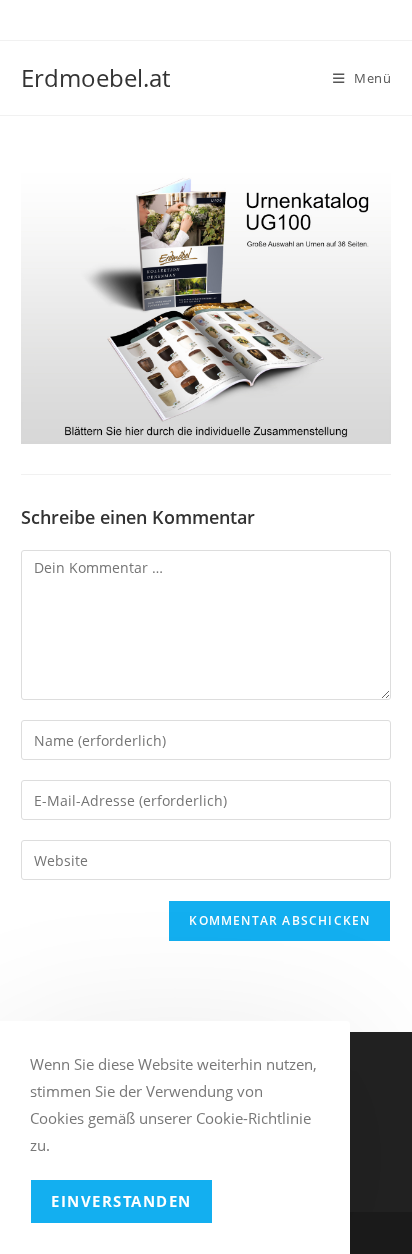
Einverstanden (121, 1201)
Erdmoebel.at (95, 77)
